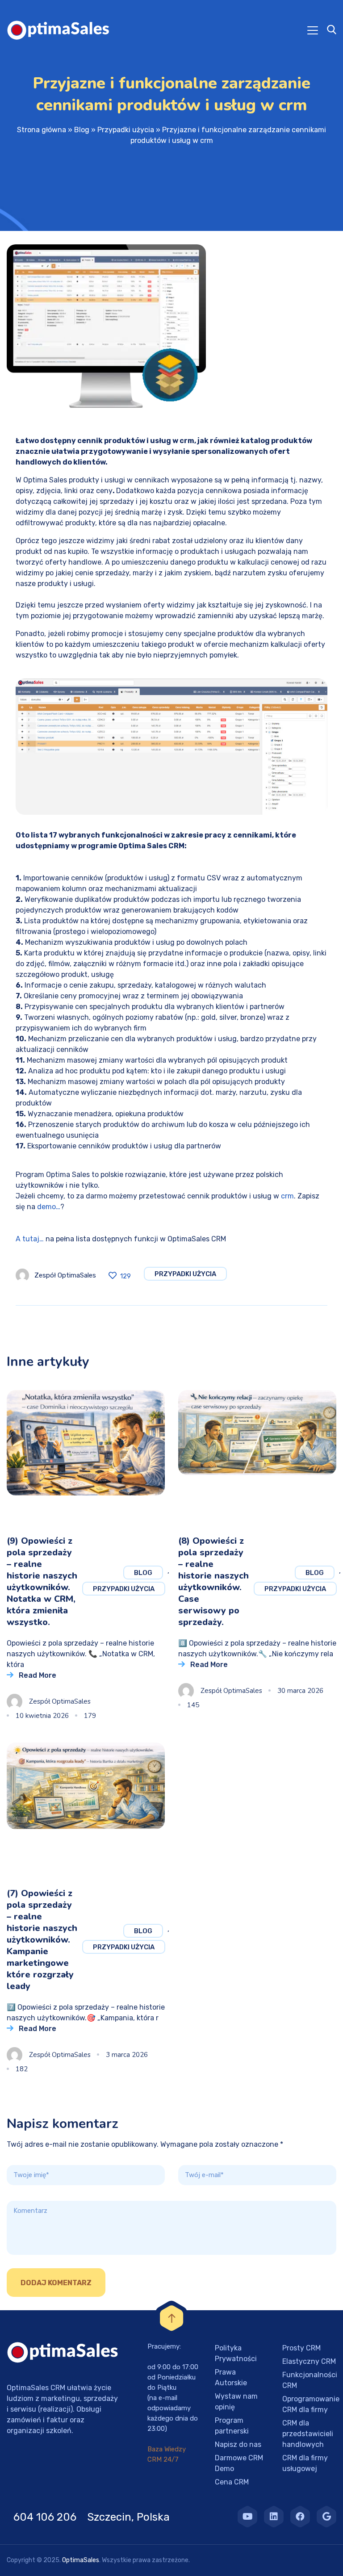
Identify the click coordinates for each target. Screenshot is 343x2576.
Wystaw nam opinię (236, 2402)
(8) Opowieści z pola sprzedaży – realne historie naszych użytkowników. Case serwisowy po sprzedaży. (213, 1581)
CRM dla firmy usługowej (305, 2463)
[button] (18, 2558)
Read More (38, 1675)
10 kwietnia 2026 (42, 1716)
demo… (49, 1207)
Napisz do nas (238, 2444)
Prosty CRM (301, 2348)
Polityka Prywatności (236, 2353)
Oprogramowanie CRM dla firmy (311, 2404)
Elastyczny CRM (309, 2361)
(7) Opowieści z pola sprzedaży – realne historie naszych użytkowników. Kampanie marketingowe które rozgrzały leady (42, 1940)
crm (287, 1196)
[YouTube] (247, 2517)
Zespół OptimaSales (65, 1275)
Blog (82, 130)
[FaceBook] (300, 2517)
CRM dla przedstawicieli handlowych (308, 2434)
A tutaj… (30, 1239)
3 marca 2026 (127, 2055)
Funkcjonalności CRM (310, 2380)
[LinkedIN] (274, 2517)
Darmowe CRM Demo (239, 2463)
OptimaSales (81, 2560)
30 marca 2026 (300, 1691)
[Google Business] (326, 2517)
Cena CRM (232, 2482)
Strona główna (42, 130)
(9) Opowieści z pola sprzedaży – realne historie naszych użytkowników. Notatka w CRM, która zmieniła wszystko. (42, 1581)
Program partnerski (232, 2426)
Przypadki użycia (126, 130)
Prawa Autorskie (231, 2377)
